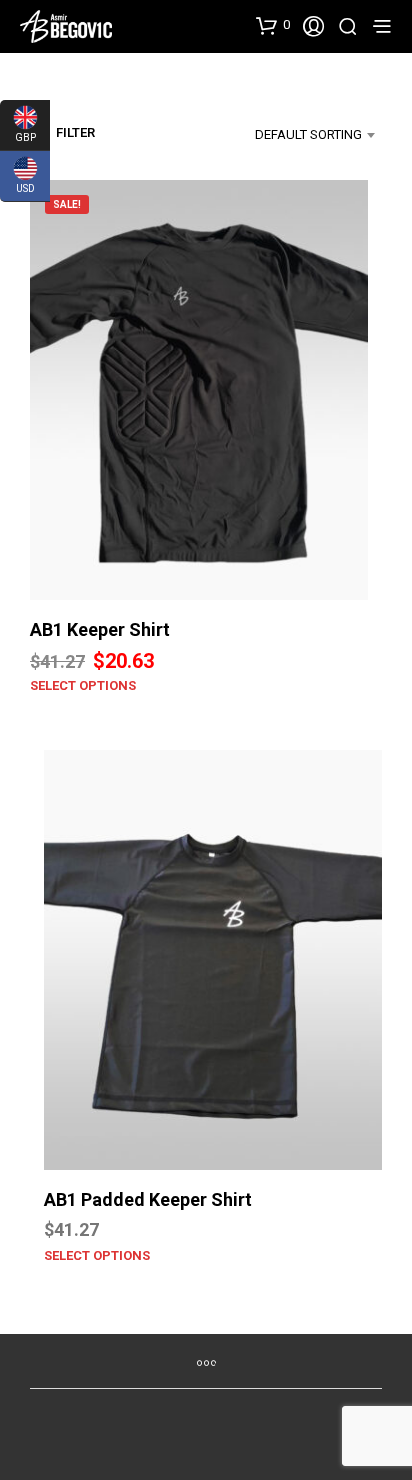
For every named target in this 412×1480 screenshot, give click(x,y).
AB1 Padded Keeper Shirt (148, 1199)
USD (17, 184)
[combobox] (297, 135)
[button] (273, 25)
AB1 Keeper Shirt (100, 629)
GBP (18, 133)
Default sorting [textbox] (308, 134)
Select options (83, 685)
